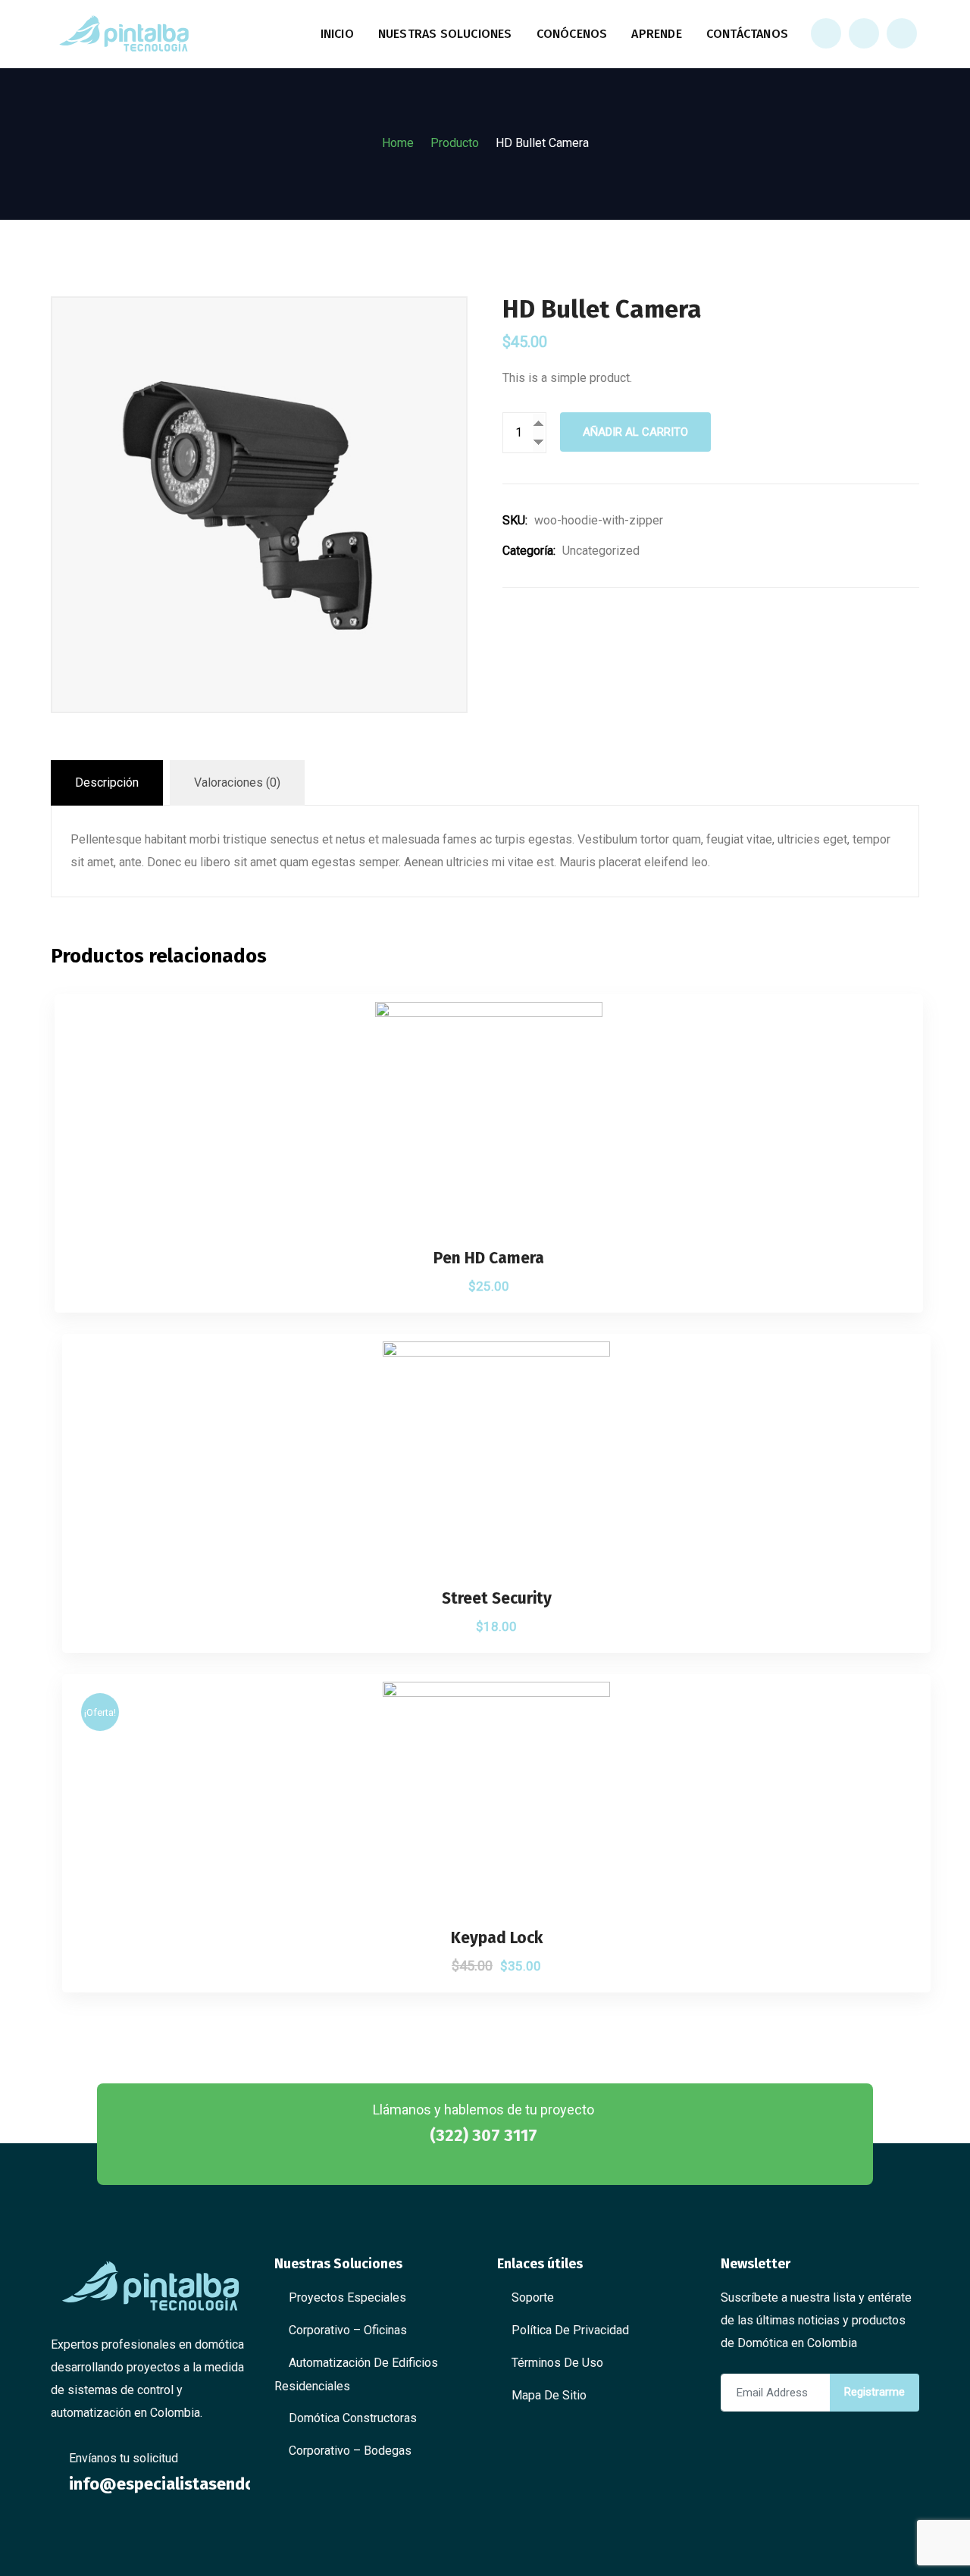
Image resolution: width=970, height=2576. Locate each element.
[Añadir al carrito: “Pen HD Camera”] (895, 1222)
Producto (455, 143)
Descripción (107, 783)
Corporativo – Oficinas (348, 2330)
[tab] (107, 783)
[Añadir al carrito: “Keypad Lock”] (902, 1902)
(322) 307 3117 (483, 2135)
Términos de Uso (557, 2363)
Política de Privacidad (570, 2330)
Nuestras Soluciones (445, 34)
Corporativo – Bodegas (350, 2451)
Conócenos (572, 34)
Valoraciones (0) (237, 783)
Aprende (656, 34)
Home (398, 143)
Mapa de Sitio (549, 2395)
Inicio (337, 34)
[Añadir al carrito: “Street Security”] (902, 1562)
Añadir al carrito (635, 432)
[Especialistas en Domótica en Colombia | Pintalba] (124, 35)
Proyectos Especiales (347, 2297)
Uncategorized (601, 551)
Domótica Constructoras (353, 2418)
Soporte (533, 2297)
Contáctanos (747, 34)
